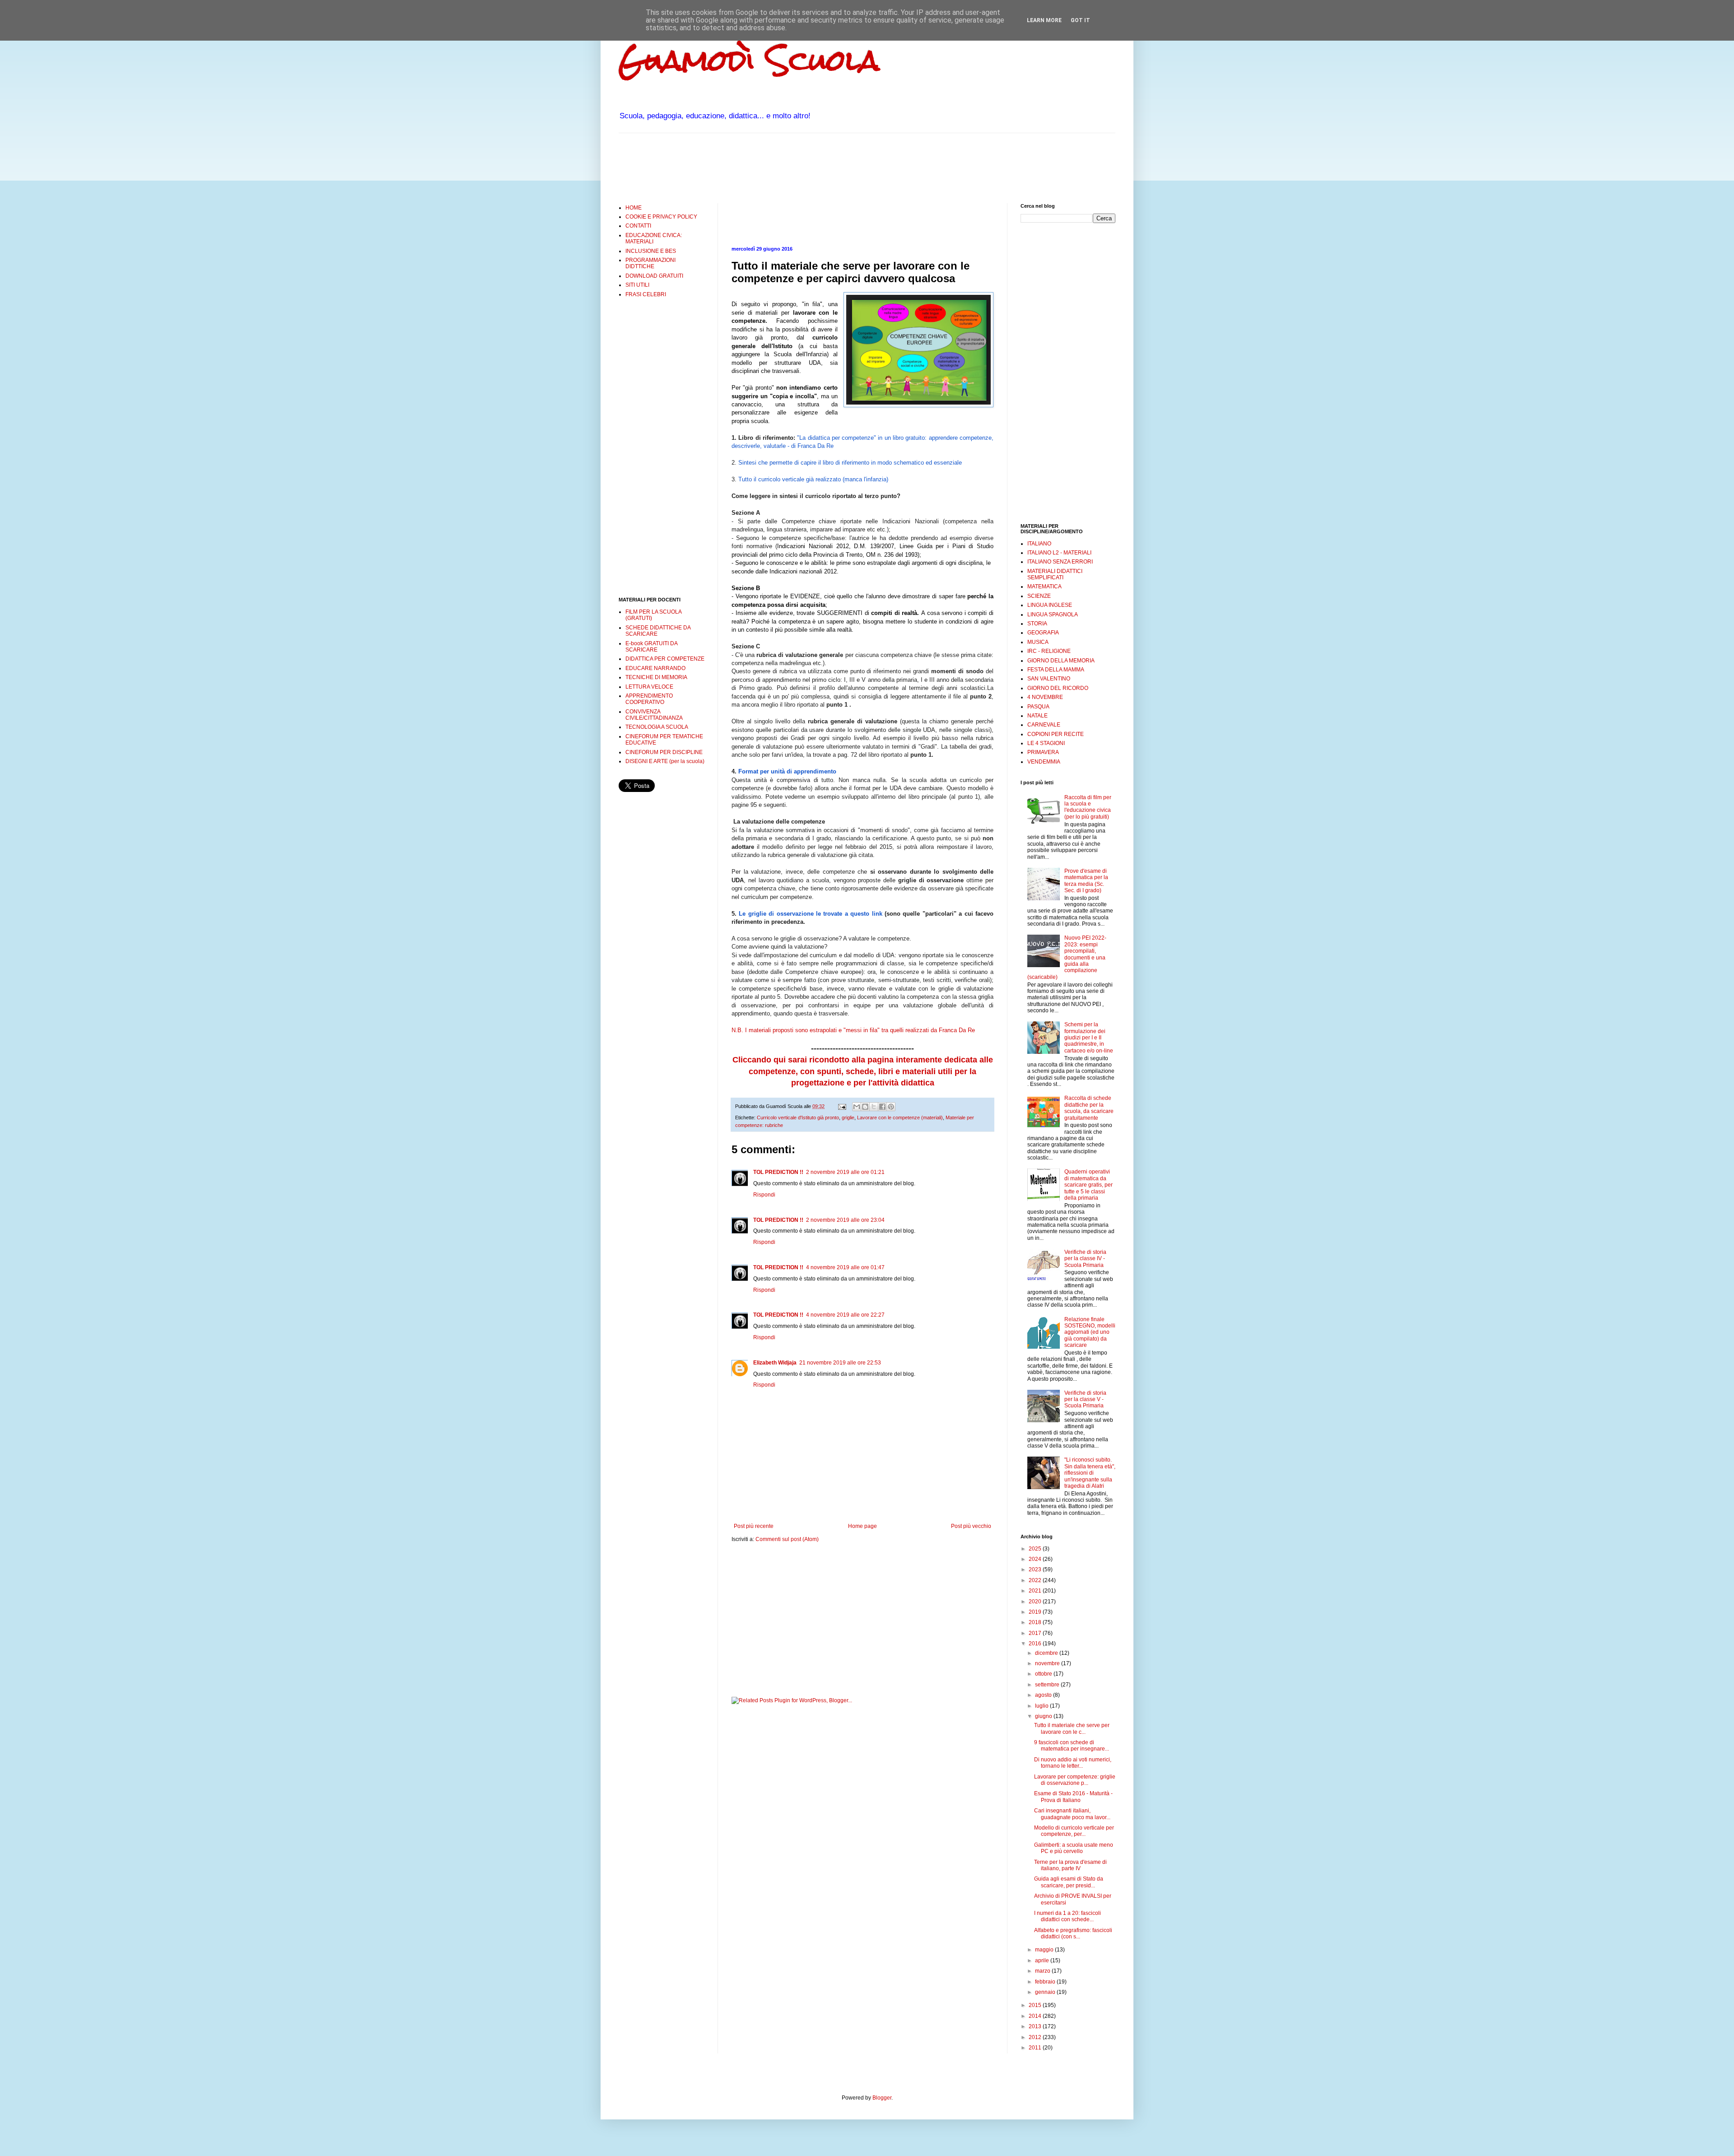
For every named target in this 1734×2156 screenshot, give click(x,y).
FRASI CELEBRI (646, 294)
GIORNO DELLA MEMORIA (1061, 661)
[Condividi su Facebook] (882, 1107)
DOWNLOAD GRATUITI (654, 276)
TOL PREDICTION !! (778, 1172)
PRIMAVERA (1043, 752)
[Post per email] (842, 1106)
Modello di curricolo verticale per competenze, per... (1074, 1831)
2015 (1036, 2005)
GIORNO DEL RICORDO (1058, 688)
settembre (1048, 1685)
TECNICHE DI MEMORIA (656, 677)
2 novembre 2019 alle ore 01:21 (845, 1172)
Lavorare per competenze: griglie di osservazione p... (1075, 1780)
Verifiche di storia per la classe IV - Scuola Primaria (1085, 1259)
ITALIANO (1039, 544)
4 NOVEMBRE (1045, 697)
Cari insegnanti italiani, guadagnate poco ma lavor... (1072, 1814)
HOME (634, 208)
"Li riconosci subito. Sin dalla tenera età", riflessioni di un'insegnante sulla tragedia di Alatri (1090, 1473)
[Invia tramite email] (857, 1107)
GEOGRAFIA (1043, 633)
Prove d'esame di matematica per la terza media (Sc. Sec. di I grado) (1086, 881)
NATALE (1037, 716)
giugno (1044, 1716)
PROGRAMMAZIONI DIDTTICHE (650, 263)
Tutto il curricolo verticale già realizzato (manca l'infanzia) (813, 479)
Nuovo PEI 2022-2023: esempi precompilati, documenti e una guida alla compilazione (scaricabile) (1067, 957)
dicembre (1047, 1653)
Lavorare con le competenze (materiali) (900, 1118)
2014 (1036, 2016)
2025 (1036, 1549)
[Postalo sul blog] (865, 1107)
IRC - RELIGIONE (1049, 651)
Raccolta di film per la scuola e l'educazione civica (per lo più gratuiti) (1088, 807)
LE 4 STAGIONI (1046, 743)
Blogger (882, 2098)
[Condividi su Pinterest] (891, 1107)
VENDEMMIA (1044, 762)
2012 (1036, 2037)
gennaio (1046, 1992)
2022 (1036, 1580)
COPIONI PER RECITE (1056, 734)
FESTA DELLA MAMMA (1056, 670)
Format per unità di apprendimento (787, 771)
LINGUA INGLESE (1050, 605)
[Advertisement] (783, 167)
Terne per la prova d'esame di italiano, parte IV (1070, 1865)
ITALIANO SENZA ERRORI (1060, 562)
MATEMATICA (1044, 587)
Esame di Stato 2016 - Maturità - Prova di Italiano (1073, 1797)
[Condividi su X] (874, 1107)
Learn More (1044, 20)
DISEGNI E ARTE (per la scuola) (665, 761)
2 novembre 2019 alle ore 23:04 (845, 1220)
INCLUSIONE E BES (651, 251)
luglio (1042, 1706)
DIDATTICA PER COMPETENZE (665, 659)
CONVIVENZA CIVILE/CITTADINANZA (654, 715)
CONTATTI (638, 226)
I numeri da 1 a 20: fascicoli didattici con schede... (1067, 1916)
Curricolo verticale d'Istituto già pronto (798, 1118)
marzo (1043, 1971)
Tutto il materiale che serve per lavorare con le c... (1072, 1728)
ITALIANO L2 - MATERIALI (1059, 553)
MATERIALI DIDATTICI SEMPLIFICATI (1055, 574)
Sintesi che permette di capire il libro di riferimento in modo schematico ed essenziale (850, 463)
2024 (1036, 1559)
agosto (1044, 1695)
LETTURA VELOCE (649, 687)
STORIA (1037, 624)
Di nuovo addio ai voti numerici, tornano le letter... (1073, 1763)
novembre (1048, 1663)
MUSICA (1038, 642)
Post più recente (754, 1526)
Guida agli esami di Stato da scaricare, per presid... (1069, 1882)
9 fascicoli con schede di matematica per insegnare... (1072, 1746)
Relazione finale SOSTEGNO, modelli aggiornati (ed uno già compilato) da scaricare (1090, 1332)
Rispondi (764, 1195)
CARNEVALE (1044, 725)
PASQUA (1038, 707)
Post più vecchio (971, 1526)
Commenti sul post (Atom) (787, 1539)
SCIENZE (1039, 596)
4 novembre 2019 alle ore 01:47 (845, 1267)
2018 (1036, 1622)
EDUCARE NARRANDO (655, 668)
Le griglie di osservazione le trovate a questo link (810, 914)
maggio (1045, 1950)
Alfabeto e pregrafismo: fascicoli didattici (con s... (1073, 1933)
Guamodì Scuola (749, 60)
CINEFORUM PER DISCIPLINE (664, 752)
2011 (1036, 2048)
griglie (848, 1118)
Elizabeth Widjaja (775, 1363)
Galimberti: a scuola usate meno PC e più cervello (1074, 1848)
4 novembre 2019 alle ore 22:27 (845, 1315)
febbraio (1046, 1982)
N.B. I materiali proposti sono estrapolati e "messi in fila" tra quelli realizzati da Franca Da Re (853, 1030)
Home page (862, 1526)
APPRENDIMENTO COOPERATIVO (649, 699)
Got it (1080, 20)
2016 (1036, 1644)
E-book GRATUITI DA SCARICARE (651, 647)
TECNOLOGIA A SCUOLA (657, 727)
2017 (1036, 1633)
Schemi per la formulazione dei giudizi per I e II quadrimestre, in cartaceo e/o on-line (1089, 1038)
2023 (1036, 1569)
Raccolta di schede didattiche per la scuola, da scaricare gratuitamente (1089, 1108)
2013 (1036, 2026)
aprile (1043, 1960)
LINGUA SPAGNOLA (1053, 615)
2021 (1036, 1591)
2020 (1036, 1602)
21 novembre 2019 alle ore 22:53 (840, 1363)
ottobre (1044, 1674)
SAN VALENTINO (1049, 679)
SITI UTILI (637, 285)
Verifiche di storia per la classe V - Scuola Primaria (1085, 1399)
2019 (1036, 1612)
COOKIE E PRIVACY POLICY (661, 217)
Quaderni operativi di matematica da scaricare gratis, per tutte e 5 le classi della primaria (1088, 1185)
